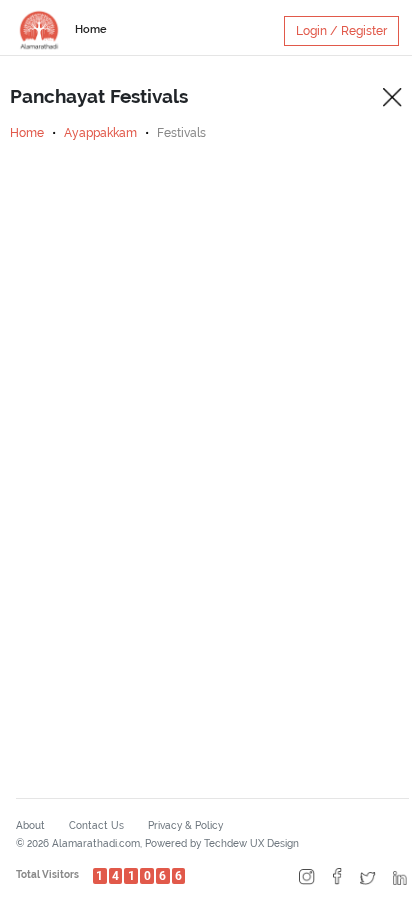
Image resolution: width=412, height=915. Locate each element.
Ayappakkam (100, 133)
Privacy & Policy (185, 825)
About (30, 825)
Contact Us (96, 825)
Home (91, 29)
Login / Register (341, 31)
